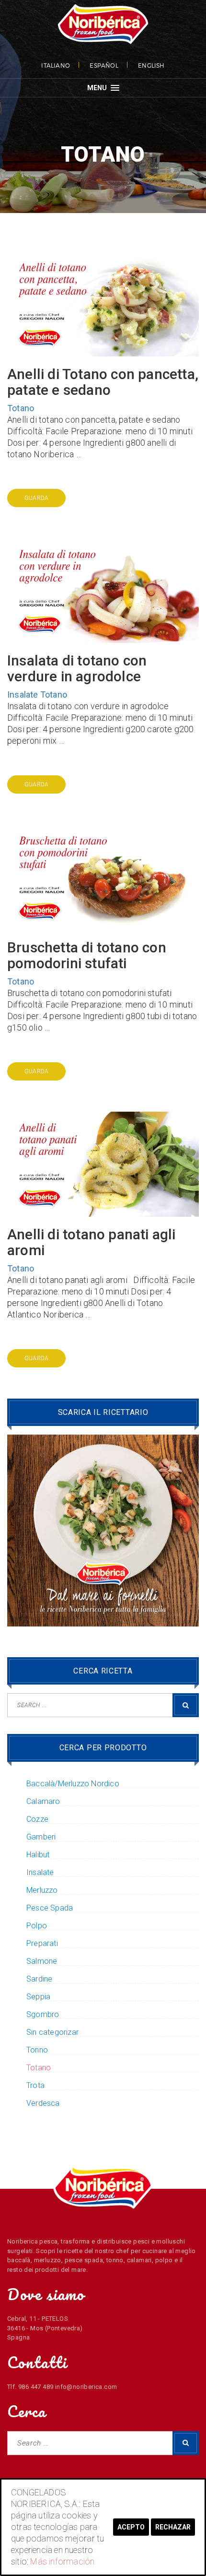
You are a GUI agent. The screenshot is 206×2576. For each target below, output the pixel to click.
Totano (21, 408)
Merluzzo (42, 1890)
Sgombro (43, 2015)
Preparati (42, 1944)
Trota (35, 2086)
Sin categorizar (52, 2032)
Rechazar (173, 2527)
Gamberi (41, 1837)
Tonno (37, 2050)
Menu (98, 88)
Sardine (39, 1979)
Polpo (37, 1926)
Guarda (36, 498)
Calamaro (43, 1802)
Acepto (131, 2527)
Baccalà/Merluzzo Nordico (73, 1784)
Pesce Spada (50, 1908)
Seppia (38, 1997)
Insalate (23, 694)
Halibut (38, 1855)
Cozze (37, 1819)
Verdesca (43, 2103)
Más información (62, 2561)
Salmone (42, 1961)
